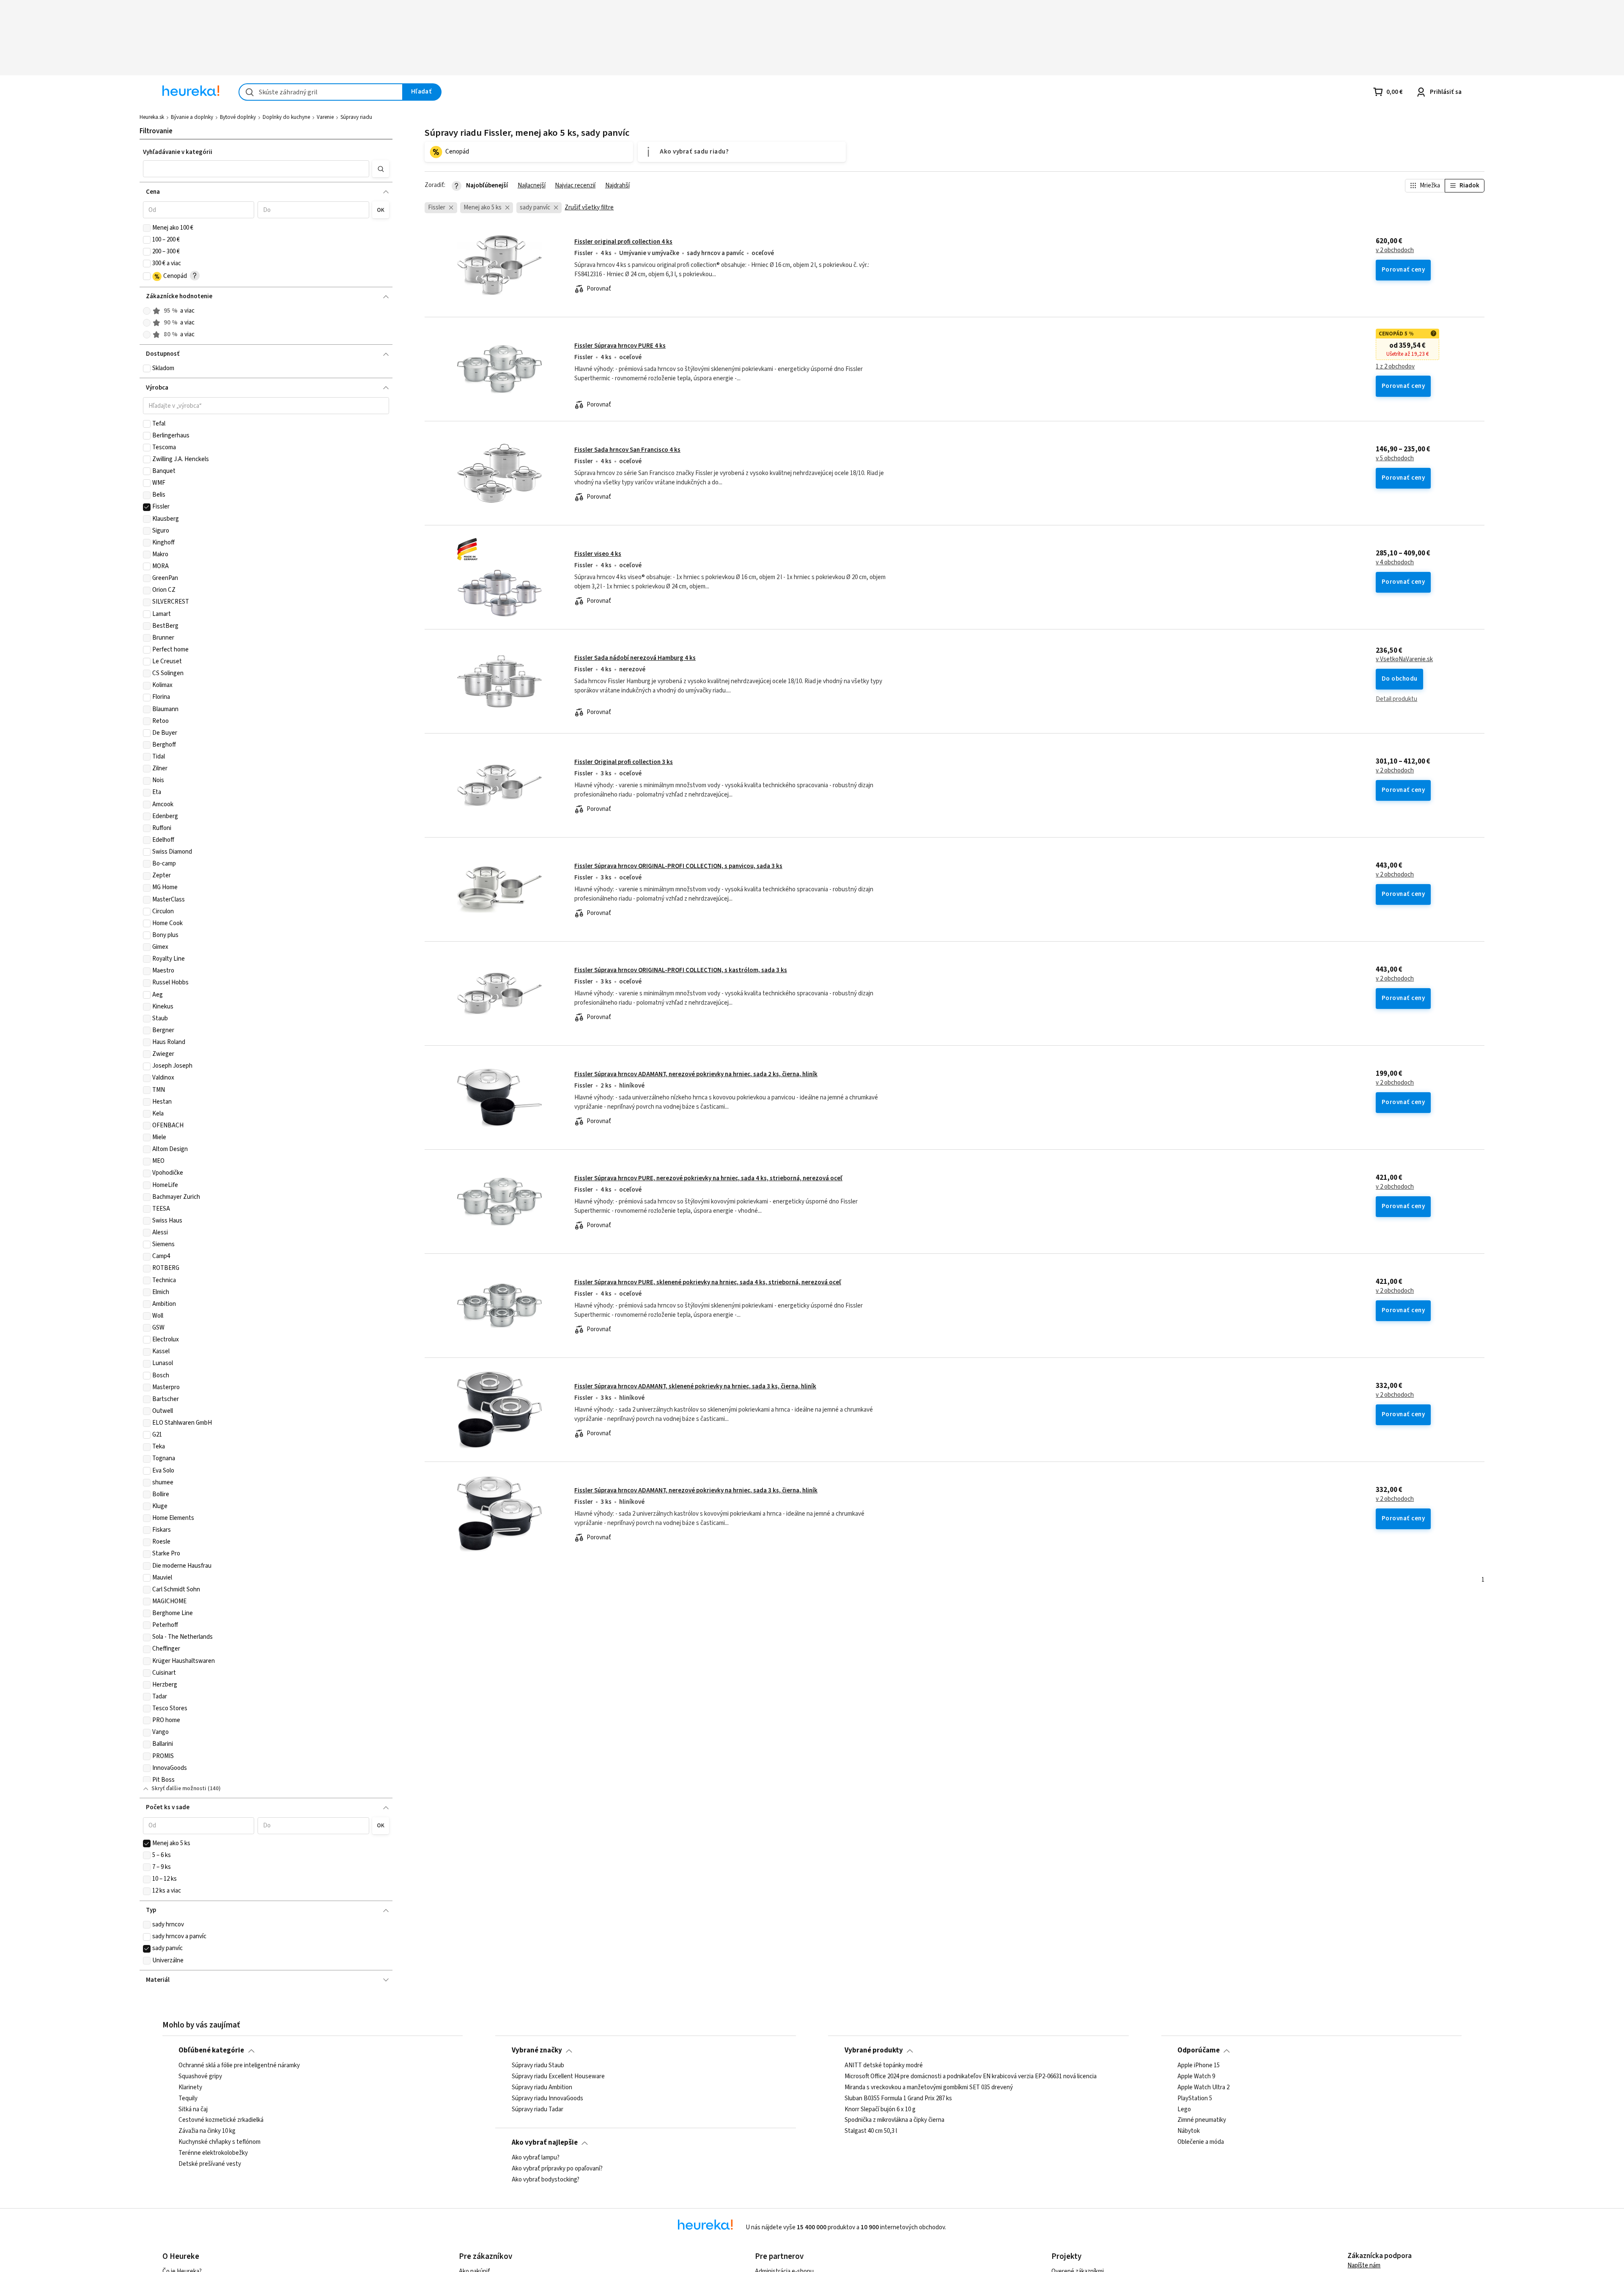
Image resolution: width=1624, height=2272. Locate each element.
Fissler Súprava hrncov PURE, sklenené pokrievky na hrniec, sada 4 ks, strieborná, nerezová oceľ (708, 1282)
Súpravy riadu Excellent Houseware (558, 2077)
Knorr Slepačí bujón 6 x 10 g (880, 2109)
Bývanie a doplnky (192, 117)
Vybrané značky (537, 2050)
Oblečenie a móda (1201, 2142)
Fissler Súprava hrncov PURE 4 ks (620, 346)
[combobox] (321, 92)
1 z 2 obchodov (1395, 367)
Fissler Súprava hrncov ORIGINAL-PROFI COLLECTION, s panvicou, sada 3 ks (678, 866)
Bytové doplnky (238, 117)
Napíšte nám (1364, 2265)
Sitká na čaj (193, 2109)
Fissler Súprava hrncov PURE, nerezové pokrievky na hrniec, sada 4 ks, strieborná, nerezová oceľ (708, 1178)
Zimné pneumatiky (1202, 2120)
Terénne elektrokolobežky (213, 2153)
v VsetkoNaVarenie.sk (1404, 659)
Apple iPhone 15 (1199, 2066)
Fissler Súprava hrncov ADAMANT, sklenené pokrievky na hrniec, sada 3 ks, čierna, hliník (695, 1386)
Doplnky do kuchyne (286, 117)
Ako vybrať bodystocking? (546, 2180)
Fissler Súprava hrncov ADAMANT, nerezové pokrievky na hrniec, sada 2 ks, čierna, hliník (696, 1074)
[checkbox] (147, 228)
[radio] (147, 311)
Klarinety (190, 2087)
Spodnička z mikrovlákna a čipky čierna (894, 2120)
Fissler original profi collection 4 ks (623, 242)
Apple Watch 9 (1196, 2077)
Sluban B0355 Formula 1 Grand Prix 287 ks (898, 2098)
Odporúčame (1199, 2050)
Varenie (325, 117)
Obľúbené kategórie (211, 2050)
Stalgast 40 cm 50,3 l (871, 2131)
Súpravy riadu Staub (538, 2066)
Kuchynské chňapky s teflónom (219, 2142)
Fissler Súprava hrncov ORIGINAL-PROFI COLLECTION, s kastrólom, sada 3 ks (681, 970)
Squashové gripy (200, 2077)
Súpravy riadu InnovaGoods (547, 2098)
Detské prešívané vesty (210, 2164)
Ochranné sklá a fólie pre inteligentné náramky (239, 2066)
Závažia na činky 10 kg (207, 2131)
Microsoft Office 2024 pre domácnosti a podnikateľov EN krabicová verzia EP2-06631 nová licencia (971, 2077)
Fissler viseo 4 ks (598, 554)
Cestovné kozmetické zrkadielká (221, 2120)
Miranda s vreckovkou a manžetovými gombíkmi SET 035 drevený (929, 2087)
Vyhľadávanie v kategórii (178, 152)
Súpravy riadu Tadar (538, 2109)
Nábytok (1189, 2131)
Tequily (188, 2098)
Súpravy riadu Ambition (542, 2087)
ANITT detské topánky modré (884, 2066)
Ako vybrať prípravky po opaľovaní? (557, 2169)
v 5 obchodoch (1395, 459)
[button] (256, 169)
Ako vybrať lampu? (536, 2158)
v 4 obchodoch (1395, 563)
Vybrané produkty (874, 2050)
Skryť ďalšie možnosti (179, 1788)
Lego (1184, 2109)
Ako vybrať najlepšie (545, 2143)
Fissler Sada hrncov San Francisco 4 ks (627, 450)
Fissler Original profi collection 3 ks (624, 762)
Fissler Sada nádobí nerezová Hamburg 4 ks (635, 658)
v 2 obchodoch (1395, 250)
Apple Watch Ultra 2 (1203, 2087)
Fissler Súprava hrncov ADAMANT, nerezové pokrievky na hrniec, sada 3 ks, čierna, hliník (696, 1490)
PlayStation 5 (1195, 2098)
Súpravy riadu (356, 117)
